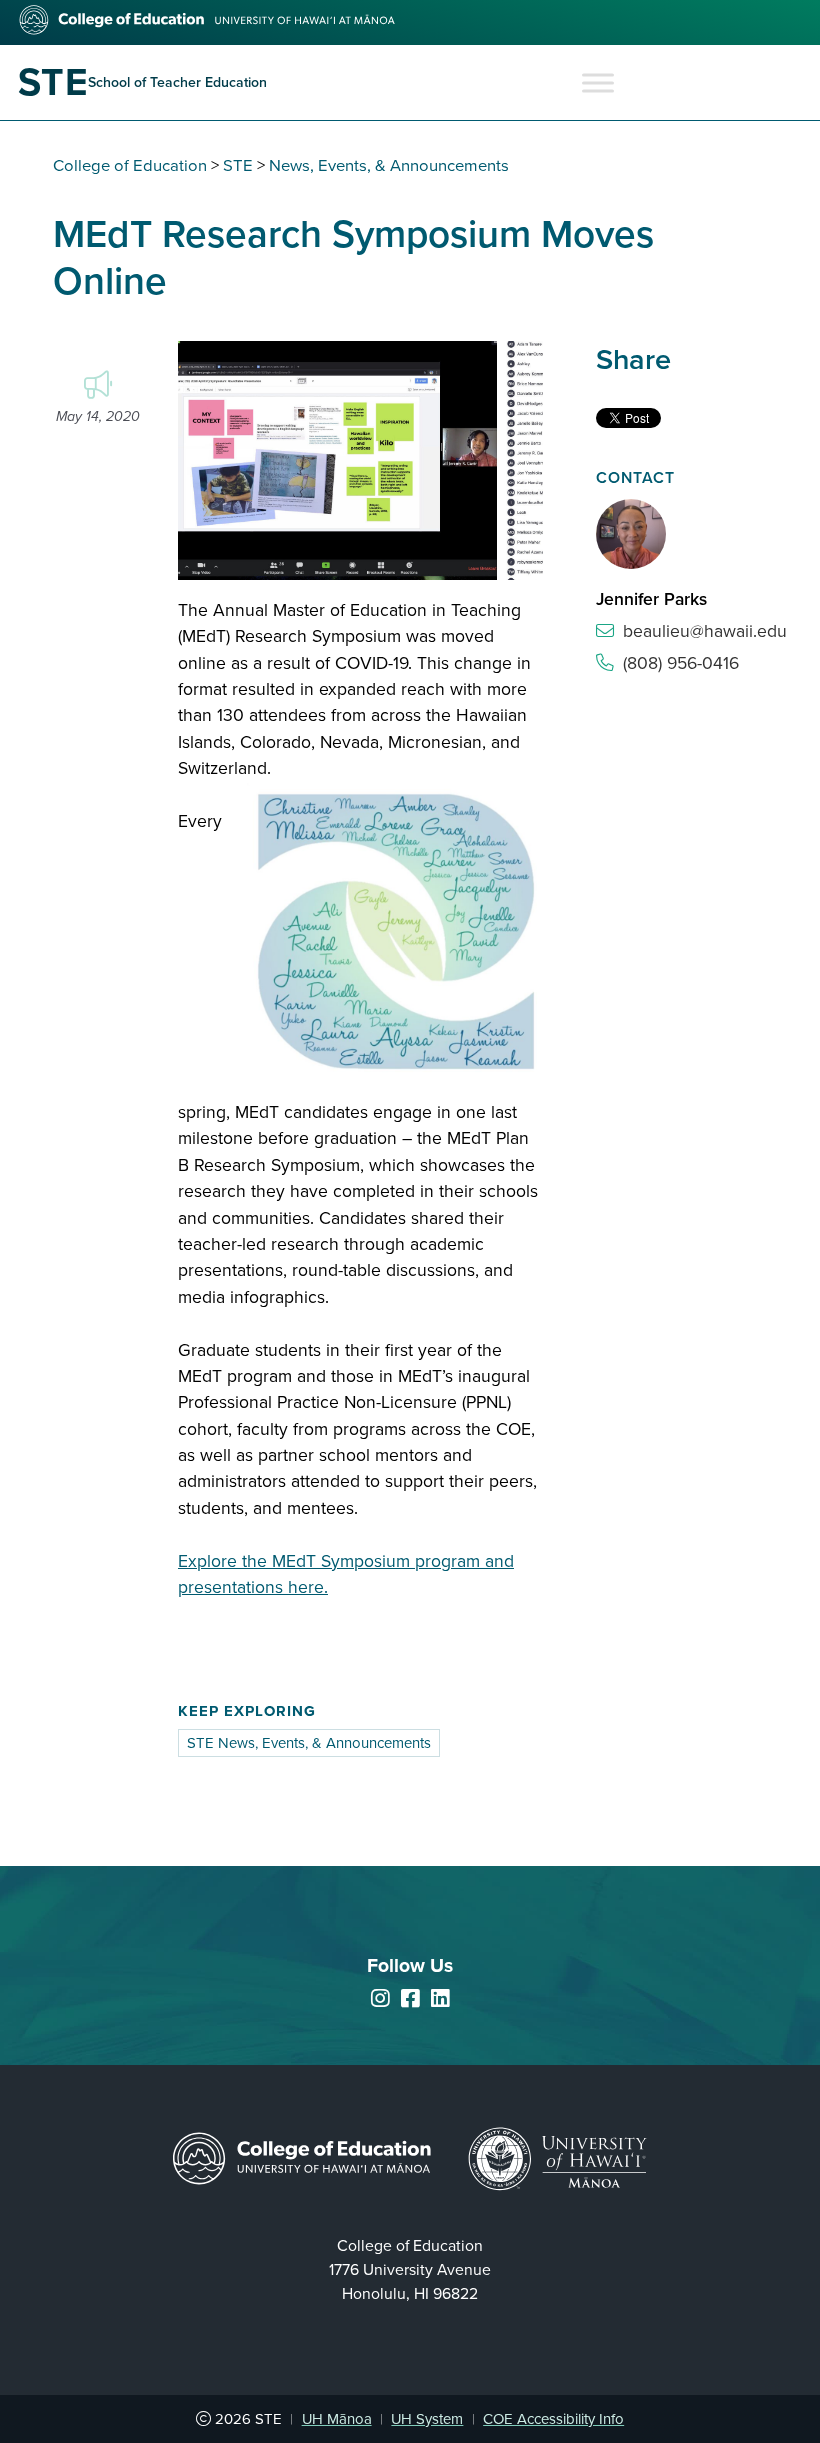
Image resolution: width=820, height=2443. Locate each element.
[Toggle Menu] (598, 82)
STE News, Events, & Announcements (309, 1743)
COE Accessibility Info (553, 2419)
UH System (427, 2419)
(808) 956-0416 (681, 663)
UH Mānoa (337, 2419)
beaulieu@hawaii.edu (705, 631)
